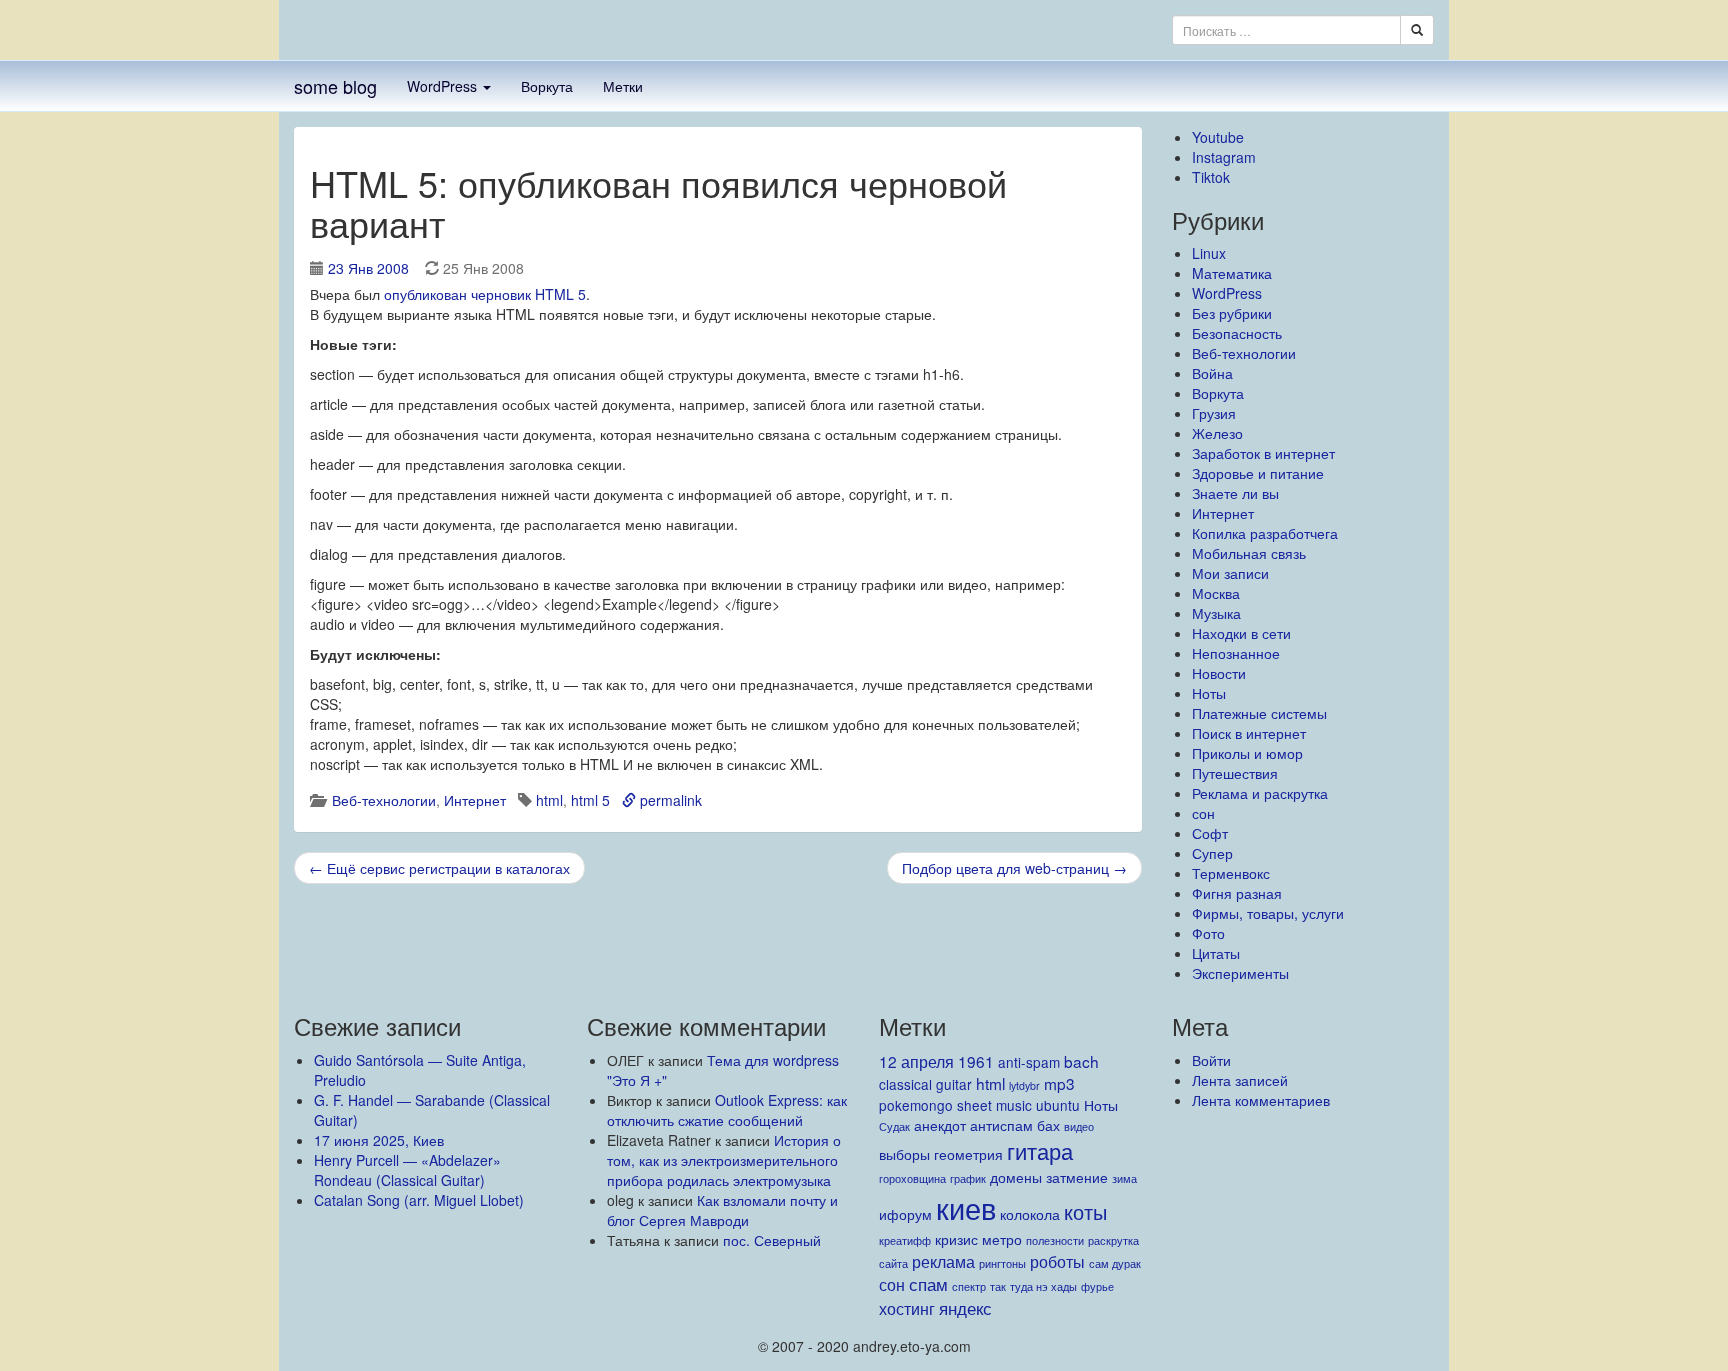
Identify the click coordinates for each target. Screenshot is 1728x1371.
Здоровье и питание (1258, 473)
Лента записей (1240, 1080)
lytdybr (1024, 1085)
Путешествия (1235, 773)
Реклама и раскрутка (1260, 793)
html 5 (590, 800)
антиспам (1001, 1125)
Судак (894, 1126)
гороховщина (912, 1178)
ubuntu (1058, 1105)
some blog (335, 86)
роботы (1057, 1261)
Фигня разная (1237, 893)
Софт (1210, 833)
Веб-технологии (384, 800)
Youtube (1218, 137)
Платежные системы (1259, 713)
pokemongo (916, 1105)
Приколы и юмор (1247, 753)
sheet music (994, 1105)
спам (928, 1283)
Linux (1209, 253)
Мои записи (1230, 573)
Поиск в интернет (1249, 733)
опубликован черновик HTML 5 (485, 294)
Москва (1216, 593)
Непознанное (1236, 653)
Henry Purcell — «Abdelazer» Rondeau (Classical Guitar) (407, 1170)
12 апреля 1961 (936, 1061)
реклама (943, 1261)
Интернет (475, 800)
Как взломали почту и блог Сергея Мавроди (722, 1210)
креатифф (905, 1240)
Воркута (547, 86)
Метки (623, 86)
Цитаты (1216, 953)
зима (1124, 1178)
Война (1212, 373)
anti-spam (1029, 1062)
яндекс (965, 1307)
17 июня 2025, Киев (379, 1140)
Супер (1212, 853)
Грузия (1214, 413)
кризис (956, 1239)
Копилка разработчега (1265, 533)
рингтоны (1002, 1263)
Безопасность (1237, 333)
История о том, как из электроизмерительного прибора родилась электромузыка (724, 1160)
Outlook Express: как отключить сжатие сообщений (727, 1110)
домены (1016, 1177)
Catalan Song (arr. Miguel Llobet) (419, 1200)
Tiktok (1211, 177)
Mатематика (1232, 273)
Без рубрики (1232, 313)
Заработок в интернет (1263, 453)
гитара (1040, 1150)
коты (1085, 1211)
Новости (1219, 673)
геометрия (968, 1154)
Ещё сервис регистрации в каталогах (439, 868)
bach (1081, 1061)
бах (1048, 1125)
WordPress (444, 86)
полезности (1055, 1240)
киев (966, 1207)
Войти (1211, 1060)
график (968, 1178)
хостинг (907, 1308)
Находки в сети (1241, 633)
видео (1079, 1126)
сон (1203, 813)
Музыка (1216, 613)
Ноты (1209, 693)
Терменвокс (1231, 873)
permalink (669, 800)
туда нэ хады (1043, 1286)
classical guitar (925, 1084)
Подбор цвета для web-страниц (1014, 868)
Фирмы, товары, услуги (1268, 913)
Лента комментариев (1261, 1100)
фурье (1097, 1286)
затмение (1077, 1177)
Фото (1208, 933)
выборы (904, 1154)
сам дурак (1115, 1263)
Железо (1217, 433)
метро (1002, 1239)
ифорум (905, 1214)
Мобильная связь (1249, 553)
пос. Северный (772, 1240)
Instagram (1224, 157)
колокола (1030, 1214)
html (549, 800)
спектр (969, 1286)
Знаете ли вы (1235, 493)
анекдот (940, 1125)
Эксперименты (1240, 973)
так (998, 1286)
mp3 (1059, 1083)
